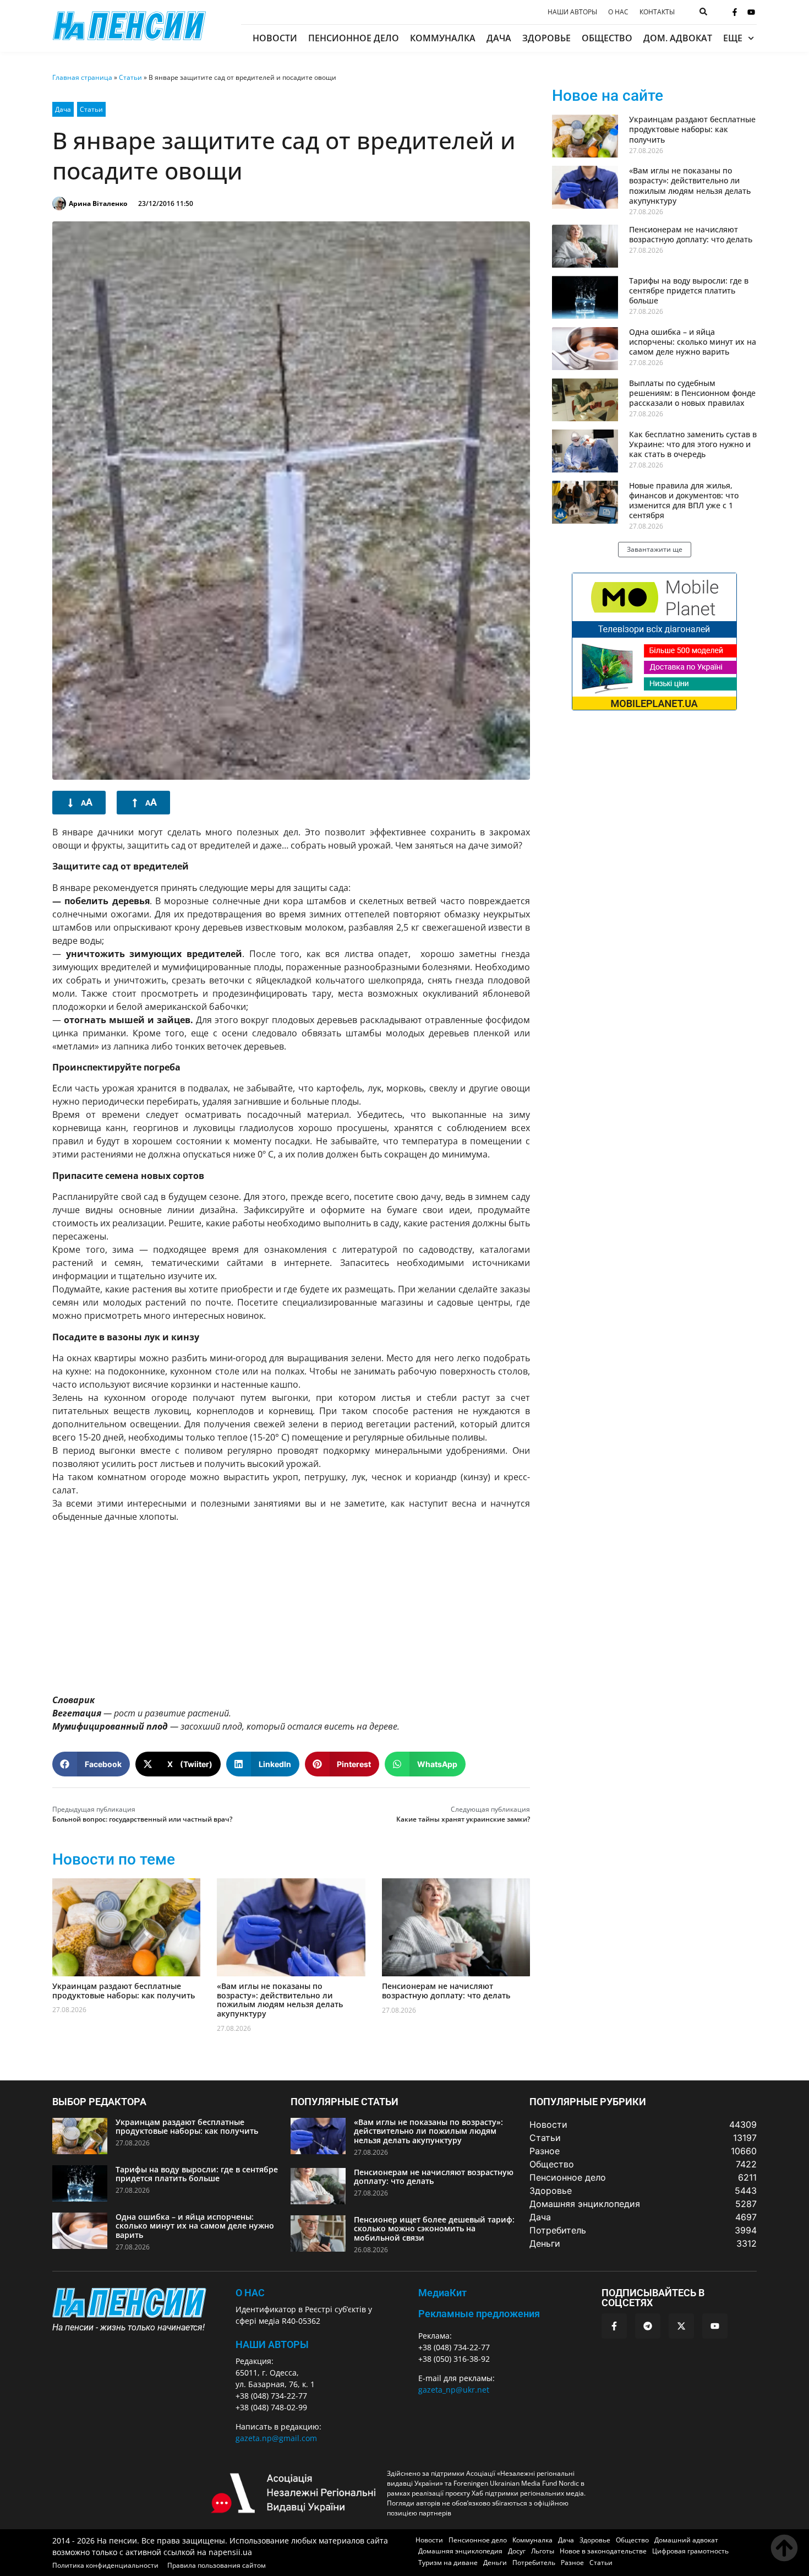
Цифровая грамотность (690, 2551)
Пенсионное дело (354, 38)
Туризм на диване (448, 2563)
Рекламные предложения (479, 2314)
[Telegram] (648, 2326)
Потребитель (534, 2563)
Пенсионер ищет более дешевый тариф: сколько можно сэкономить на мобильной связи (434, 2229)
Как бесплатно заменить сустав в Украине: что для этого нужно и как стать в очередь (693, 444)
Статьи (130, 77)
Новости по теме (114, 1859)
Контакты (657, 12)
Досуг (517, 2551)
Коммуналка (443, 38)
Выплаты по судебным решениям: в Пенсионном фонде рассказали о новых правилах (692, 393)
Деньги (495, 2563)
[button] (91, 1764)
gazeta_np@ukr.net (454, 2390)
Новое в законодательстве (603, 2551)
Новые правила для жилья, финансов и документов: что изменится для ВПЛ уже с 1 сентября (684, 501)
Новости (275, 38)
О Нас (250, 2293)
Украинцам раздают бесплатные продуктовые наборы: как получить (124, 1991)
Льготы (543, 2551)
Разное (572, 2563)
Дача (499, 38)
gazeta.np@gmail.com (276, 2438)
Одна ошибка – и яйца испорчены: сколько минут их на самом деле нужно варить (693, 342)
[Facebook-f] (735, 12)
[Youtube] (751, 12)
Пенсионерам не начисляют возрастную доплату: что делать (446, 1991)
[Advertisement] (291, 1608)
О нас (618, 12)
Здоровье (546, 38)
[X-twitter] (681, 2326)
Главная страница (82, 77)
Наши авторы (572, 12)
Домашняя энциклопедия (460, 2551)
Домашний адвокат (686, 2540)
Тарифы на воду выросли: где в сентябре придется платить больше (689, 290)
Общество (607, 38)
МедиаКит (442, 2293)
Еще (733, 38)
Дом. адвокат (678, 38)
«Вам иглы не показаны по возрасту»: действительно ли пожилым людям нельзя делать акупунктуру (280, 2000)
